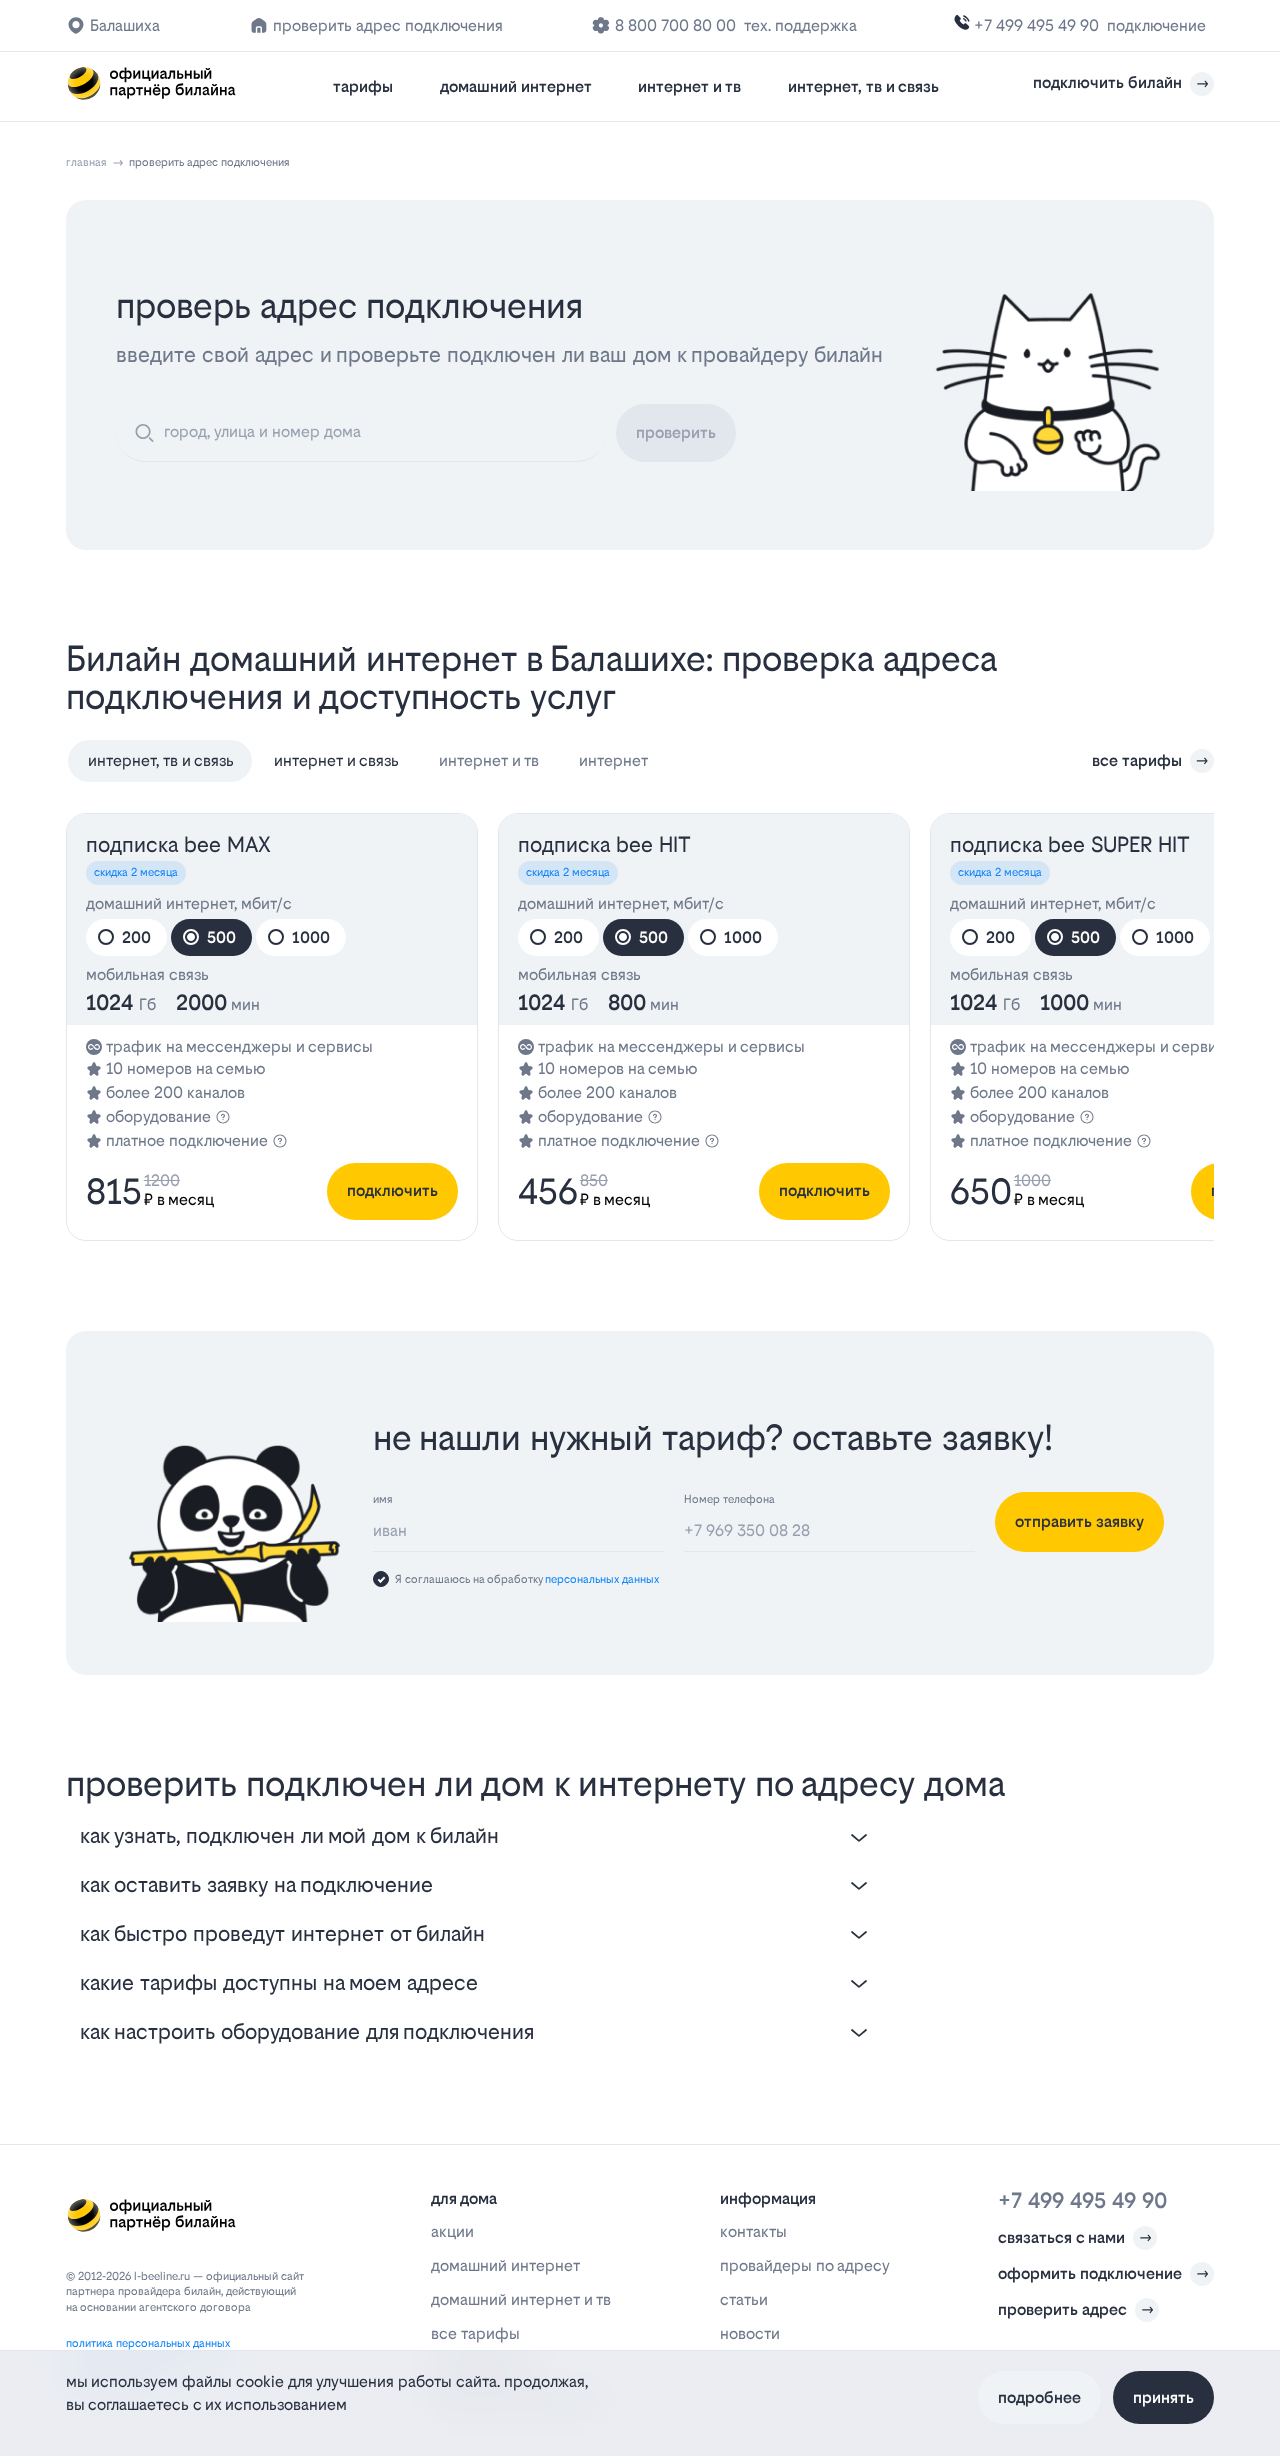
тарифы (363, 86)
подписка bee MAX (178, 844)
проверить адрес (1062, 2309)
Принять (1163, 2396)
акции (452, 2231)
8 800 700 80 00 (675, 25)
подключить (392, 1190)
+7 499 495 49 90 (1036, 25)
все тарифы (1137, 760)
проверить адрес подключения (388, 25)
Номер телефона (729, 1499)
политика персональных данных (148, 2343)
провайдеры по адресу (805, 2265)
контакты (753, 2231)
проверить (676, 432)
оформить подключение (1090, 2273)
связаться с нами (1061, 2237)
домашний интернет (516, 86)
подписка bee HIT (604, 844)
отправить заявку (1079, 1521)
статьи (744, 2299)
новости (750, 2333)
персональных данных (602, 1579)
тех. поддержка (800, 25)
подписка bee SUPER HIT (1070, 844)
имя (383, 1499)
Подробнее (1039, 2396)
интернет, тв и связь (863, 86)
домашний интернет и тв (521, 2299)
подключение (1156, 25)
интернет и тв (689, 86)
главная (86, 162)
